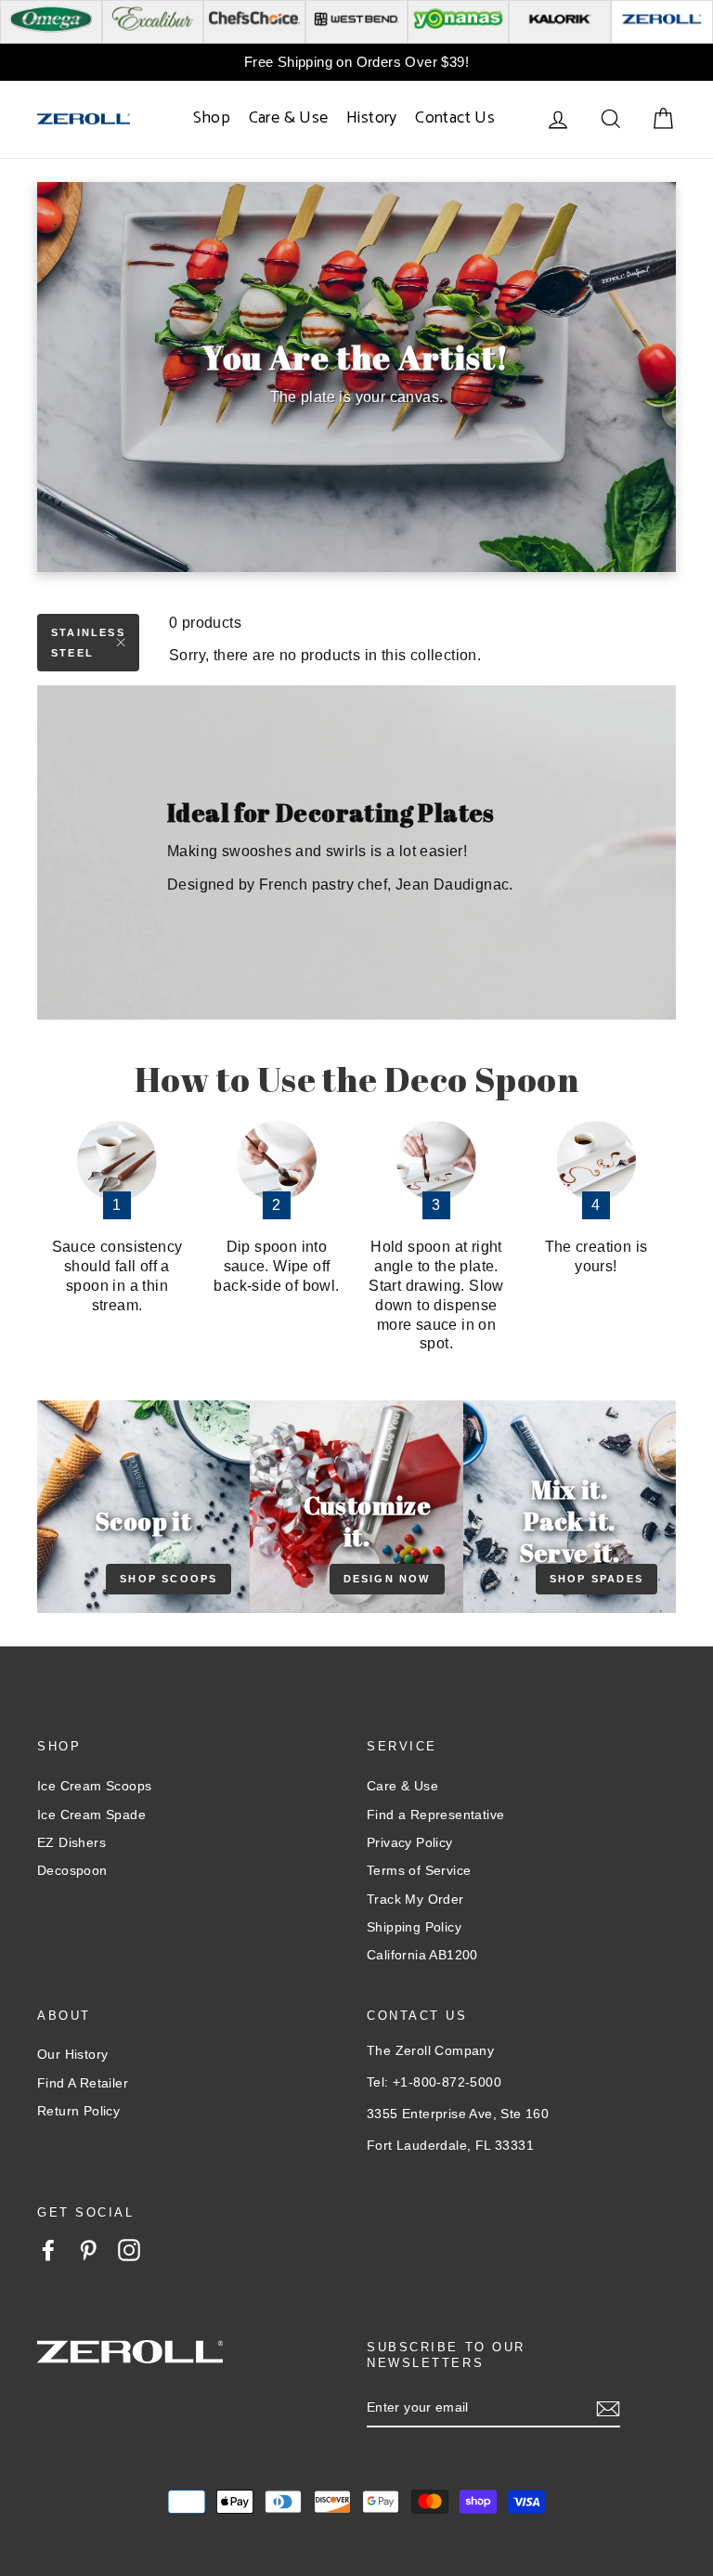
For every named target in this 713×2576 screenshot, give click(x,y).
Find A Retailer (83, 2083)
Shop (212, 118)
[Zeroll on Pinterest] (88, 2250)
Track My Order (415, 1899)
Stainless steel (88, 643)
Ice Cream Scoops (94, 1786)
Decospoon (72, 1870)
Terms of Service (419, 1870)
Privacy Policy (410, 1842)
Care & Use (289, 118)
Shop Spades (596, 1579)
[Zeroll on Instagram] (129, 2250)
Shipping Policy (414, 1927)
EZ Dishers (71, 1842)
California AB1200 (422, 1955)
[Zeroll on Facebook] (48, 2250)
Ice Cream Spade (91, 1815)
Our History (72, 2054)
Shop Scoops (169, 1579)
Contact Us (455, 118)
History (372, 118)
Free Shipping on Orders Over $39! (356, 62)
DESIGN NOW (387, 1579)
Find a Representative (435, 1815)
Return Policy (78, 2111)
